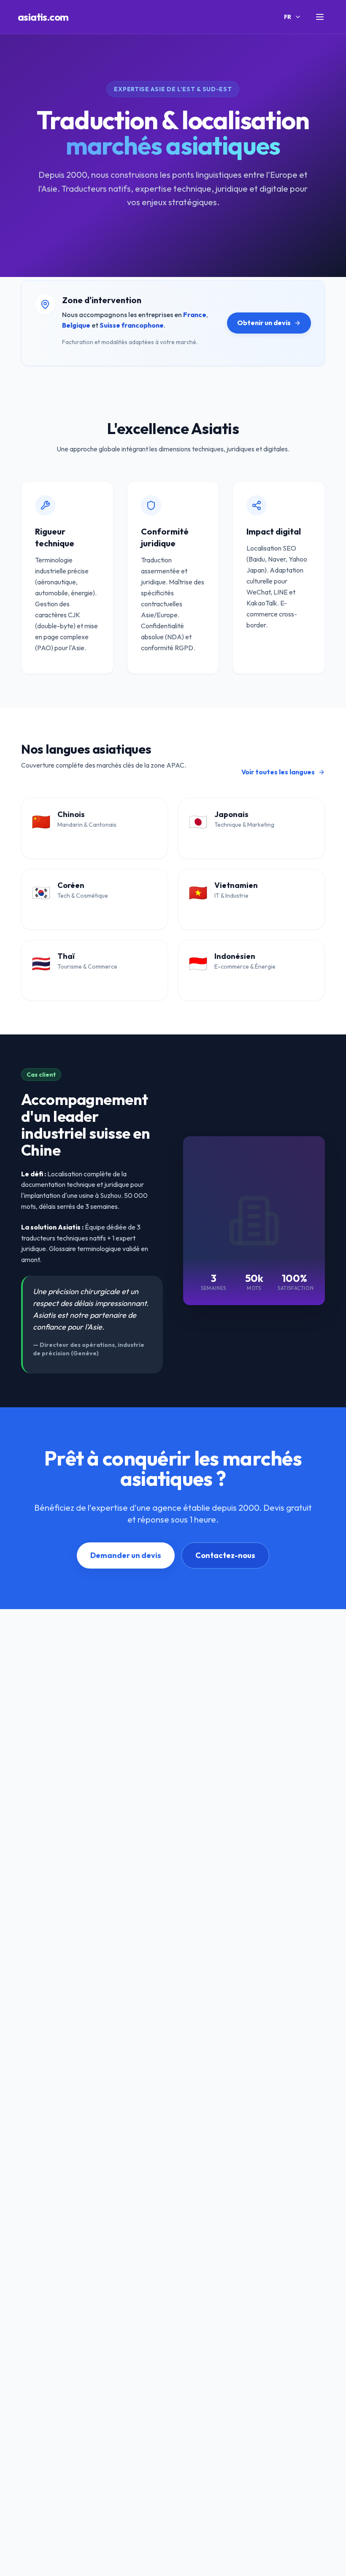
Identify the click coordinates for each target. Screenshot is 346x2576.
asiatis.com (43, 17)
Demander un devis (126, 1555)
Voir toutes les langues (278, 772)
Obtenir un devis (264, 323)
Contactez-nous (225, 1555)
